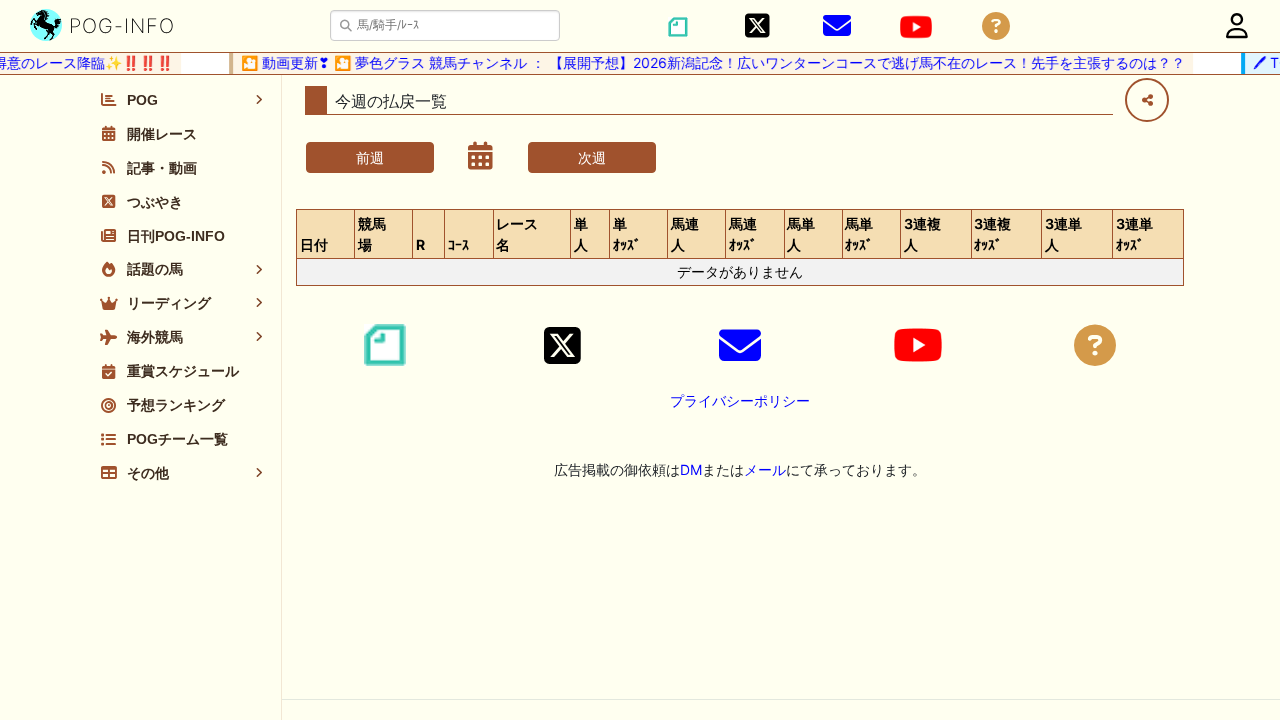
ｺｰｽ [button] (458, 244)
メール (765, 469)
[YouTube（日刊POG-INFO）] (916, 27)
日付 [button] (314, 244)
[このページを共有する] (1147, 100)
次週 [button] (592, 157)
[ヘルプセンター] (996, 26)
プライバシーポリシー (740, 400)
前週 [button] (370, 157)
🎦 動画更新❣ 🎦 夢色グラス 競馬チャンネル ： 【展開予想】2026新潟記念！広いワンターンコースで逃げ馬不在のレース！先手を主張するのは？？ (708, 62)
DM (691, 469)
